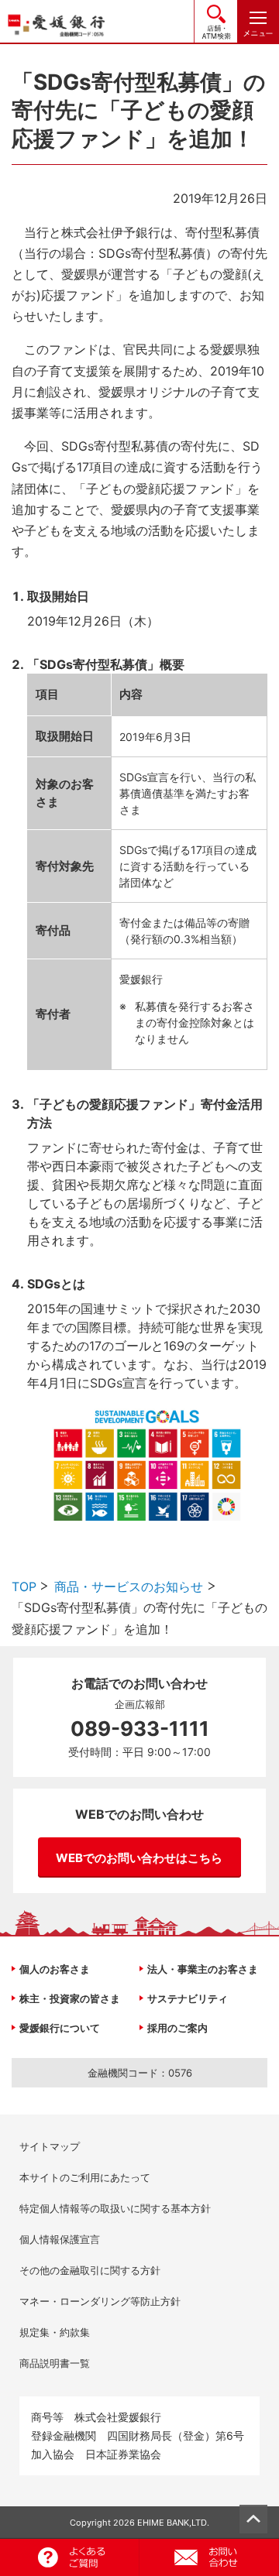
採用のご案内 (177, 2028)
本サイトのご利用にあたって (85, 2177)
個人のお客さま (55, 1969)
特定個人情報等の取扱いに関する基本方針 (115, 2208)
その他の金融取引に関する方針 (90, 2270)
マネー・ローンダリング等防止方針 (100, 2301)
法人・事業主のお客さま (203, 1969)
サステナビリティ (188, 1998)
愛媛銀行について (60, 2028)
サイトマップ (50, 2146)
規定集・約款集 (55, 2332)
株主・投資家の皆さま (70, 1998)
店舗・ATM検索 (216, 21)
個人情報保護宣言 (60, 2239)
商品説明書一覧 (55, 2363)
